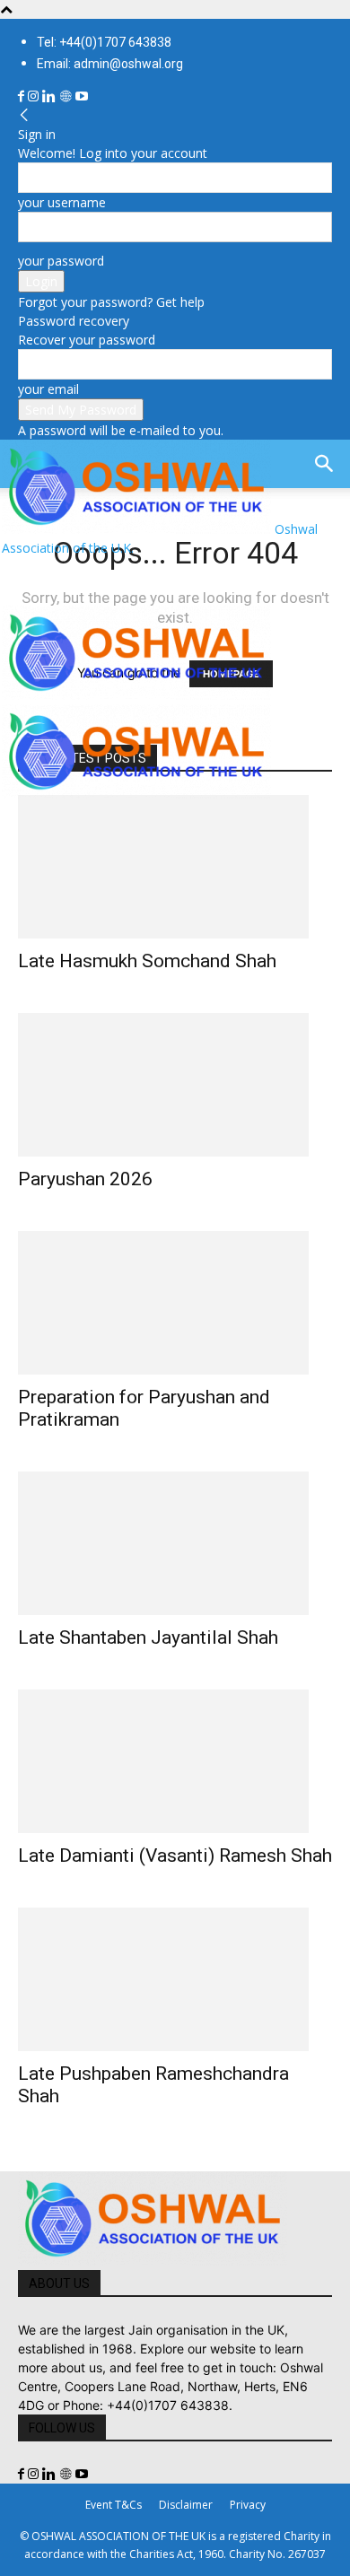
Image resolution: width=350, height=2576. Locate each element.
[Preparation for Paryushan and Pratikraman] (175, 1303)
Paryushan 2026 (85, 1179)
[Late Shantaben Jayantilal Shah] (175, 1543)
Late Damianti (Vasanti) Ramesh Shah (175, 1856)
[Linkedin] (51, 96)
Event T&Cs (114, 2505)
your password (61, 261)
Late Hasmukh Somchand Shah (147, 961)
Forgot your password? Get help (111, 302)
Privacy (248, 2505)
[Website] (67, 96)
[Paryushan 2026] (175, 1085)
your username (62, 202)
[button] (31, 581)
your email (48, 389)
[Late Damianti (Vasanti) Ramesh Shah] (175, 1761)
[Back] (24, 115)
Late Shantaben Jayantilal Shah (148, 1637)
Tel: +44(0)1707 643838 (104, 42)
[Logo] (136, 695)
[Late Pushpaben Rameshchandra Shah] (175, 1979)
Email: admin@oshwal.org (110, 64)
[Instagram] (35, 96)
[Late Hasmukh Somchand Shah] (175, 867)
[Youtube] (82, 96)
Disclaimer (186, 2505)
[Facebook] (23, 96)
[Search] (325, 464)
